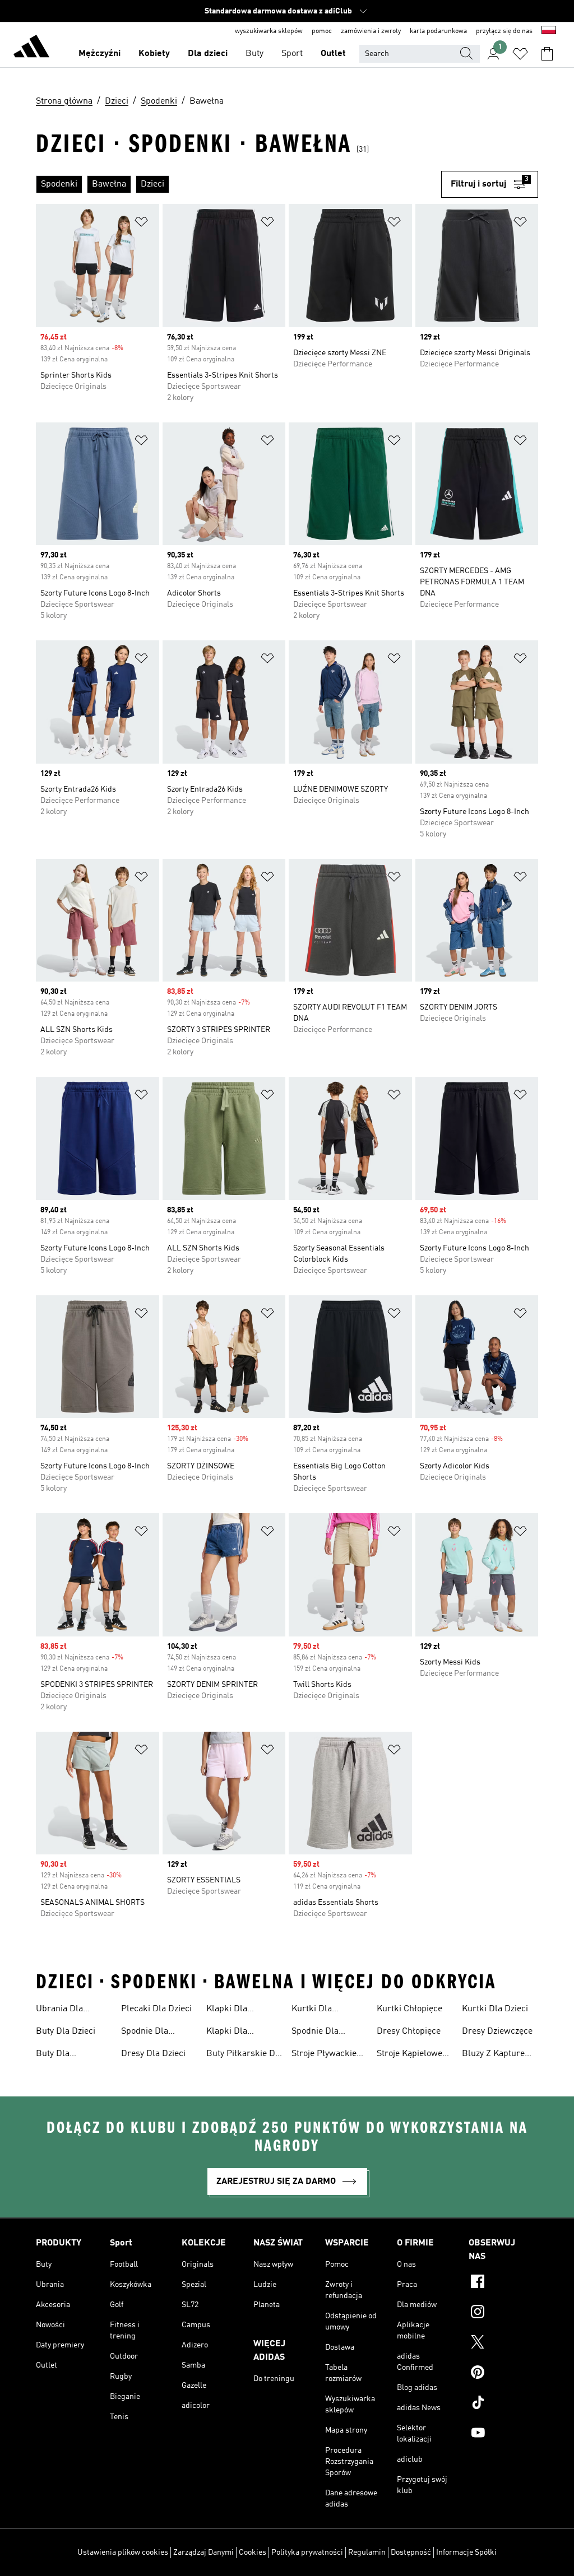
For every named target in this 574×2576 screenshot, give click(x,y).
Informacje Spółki (466, 2552)
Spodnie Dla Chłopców (145, 2033)
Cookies (253, 2552)
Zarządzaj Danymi (203, 2552)
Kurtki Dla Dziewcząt (312, 2010)
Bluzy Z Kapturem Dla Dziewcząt (497, 2055)
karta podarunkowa (438, 31)
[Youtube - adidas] (503, 2434)
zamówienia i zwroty (371, 31)
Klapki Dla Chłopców (227, 2033)
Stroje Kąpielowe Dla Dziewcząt (409, 2055)
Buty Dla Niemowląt (57, 2055)
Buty (254, 54)
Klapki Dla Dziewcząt (227, 2010)
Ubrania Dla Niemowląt (59, 2010)
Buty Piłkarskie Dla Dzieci (244, 2055)
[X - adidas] (503, 2343)
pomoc (322, 31)
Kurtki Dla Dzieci (495, 2009)
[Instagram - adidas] (503, 2313)
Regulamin (367, 2552)
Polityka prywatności (307, 2552)
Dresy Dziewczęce (497, 2031)
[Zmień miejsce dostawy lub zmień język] (549, 31)
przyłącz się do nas (504, 31)
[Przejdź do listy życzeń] (520, 54)
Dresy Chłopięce (409, 2031)
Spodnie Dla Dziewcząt (315, 2033)
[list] (239, 184)
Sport (292, 54)
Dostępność (411, 2552)
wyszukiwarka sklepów (269, 31)
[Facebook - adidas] (503, 2283)
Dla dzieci (208, 54)
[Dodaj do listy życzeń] (141, 224)
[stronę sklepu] (31, 48)
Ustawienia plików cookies (123, 2552)
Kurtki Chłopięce (409, 2009)
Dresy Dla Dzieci (153, 2054)
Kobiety (154, 54)
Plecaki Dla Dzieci (156, 2009)
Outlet (333, 54)
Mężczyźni (99, 54)
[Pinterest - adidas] (503, 2374)
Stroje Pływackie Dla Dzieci (324, 2055)
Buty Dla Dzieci (66, 2031)
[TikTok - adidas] (503, 2404)
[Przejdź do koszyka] (547, 54)
